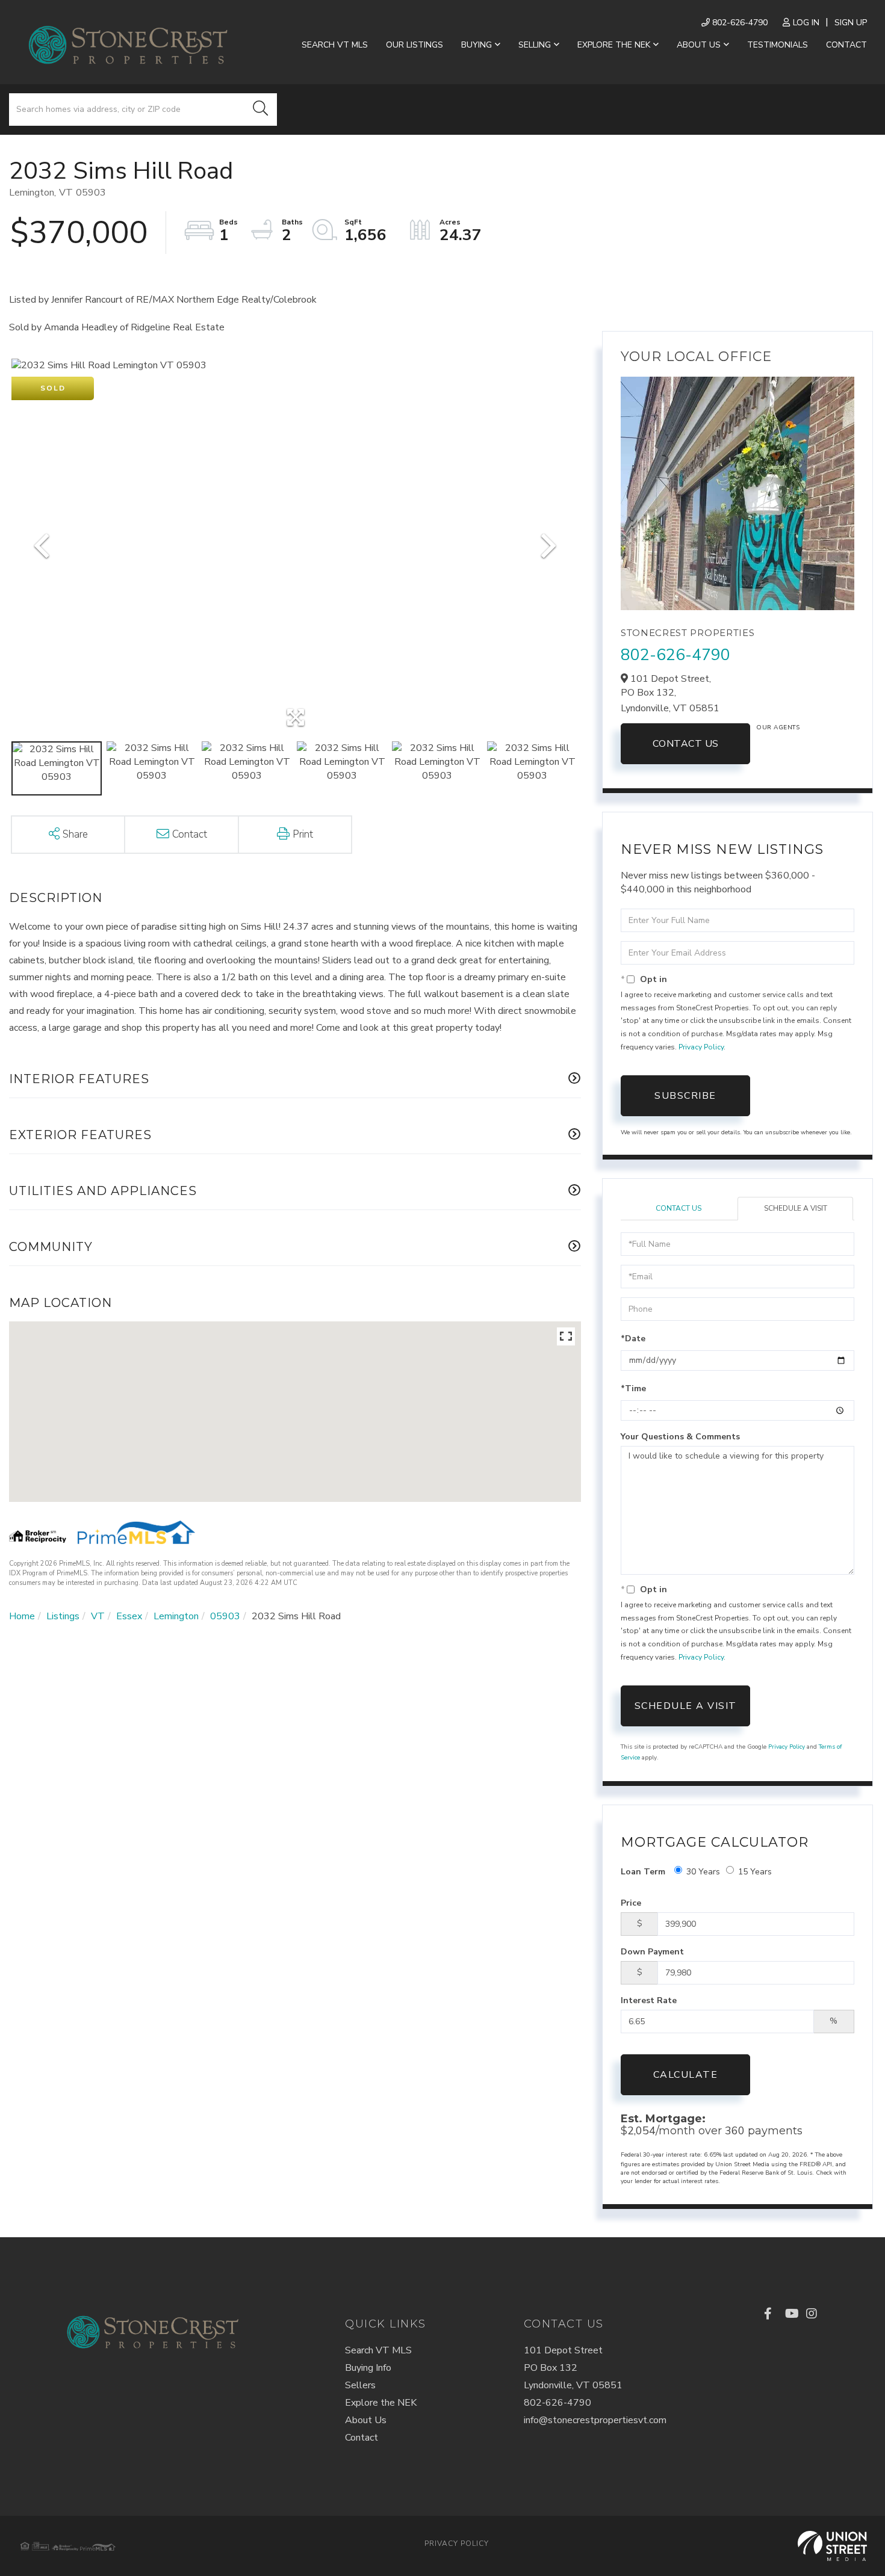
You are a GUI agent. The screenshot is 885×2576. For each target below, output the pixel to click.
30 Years (703, 1872)
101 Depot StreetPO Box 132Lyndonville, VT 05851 (573, 2368)
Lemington (176, 1616)
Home (22, 1616)
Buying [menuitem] (477, 45)
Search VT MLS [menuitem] (335, 45)
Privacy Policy (701, 1047)
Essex (129, 1616)
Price (631, 1903)
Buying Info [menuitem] (368, 2368)
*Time (633, 1388)
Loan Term (643, 1872)
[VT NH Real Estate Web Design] (832, 2546)
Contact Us (686, 744)
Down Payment (652, 1952)
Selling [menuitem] (535, 45)
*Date (633, 1339)
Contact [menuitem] (846, 45)
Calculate (686, 2075)
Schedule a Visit (796, 1208)
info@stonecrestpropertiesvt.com (595, 2420)
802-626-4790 (739, 23)
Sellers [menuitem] (360, 2385)
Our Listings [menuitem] (415, 45)
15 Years (755, 1872)
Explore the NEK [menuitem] (614, 45)
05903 (225, 1616)
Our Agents (778, 727)
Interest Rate (649, 2000)
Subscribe (685, 1096)
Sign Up (851, 23)
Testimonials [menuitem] (778, 45)
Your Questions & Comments (680, 1437)
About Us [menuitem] (699, 45)
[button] (261, 110)
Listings (63, 1616)
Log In (806, 23)
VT (98, 1616)
